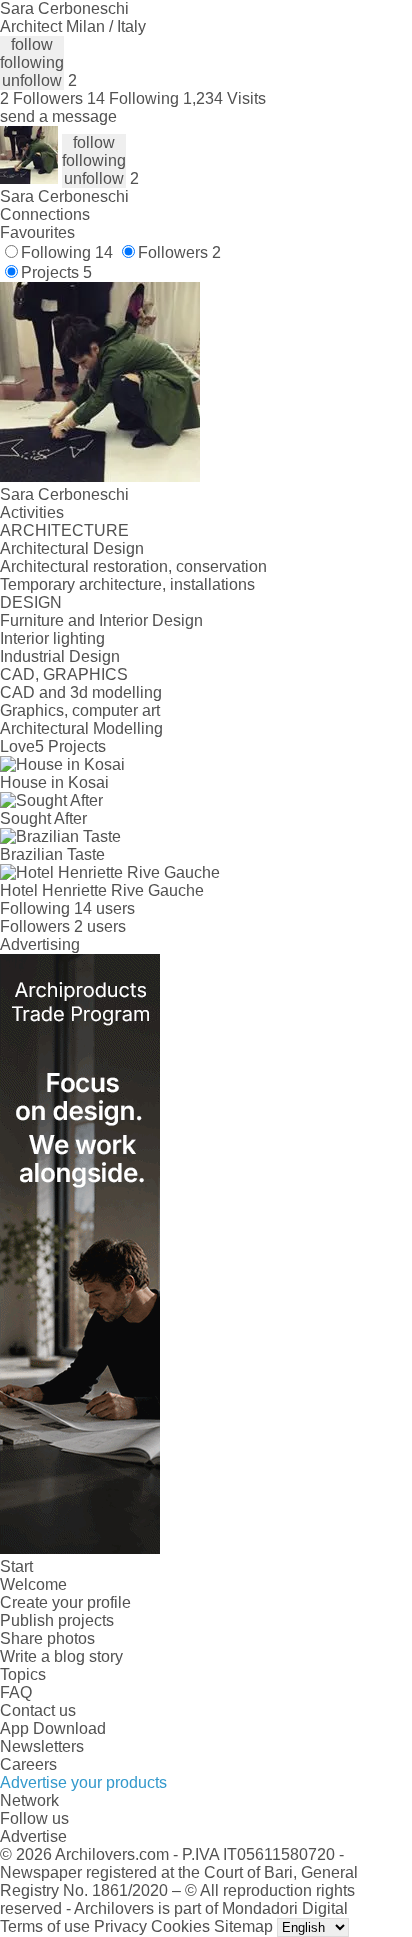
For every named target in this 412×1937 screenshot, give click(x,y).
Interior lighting (52, 638)
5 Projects (70, 746)
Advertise (33, 1836)
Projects (56, 272)
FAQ (16, 1692)
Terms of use (45, 1926)
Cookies (180, 1926)
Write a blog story (61, 1656)
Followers (179, 252)
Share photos (47, 1638)
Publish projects (57, 1620)
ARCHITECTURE (64, 530)
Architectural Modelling (81, 728)
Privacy (120, 1926)
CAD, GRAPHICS (64, 674)
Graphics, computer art (80, 710)
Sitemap (243, 1926)
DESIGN (31, 602)
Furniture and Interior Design (101, 620)
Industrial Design (60, 656)
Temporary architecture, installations (127, 584)
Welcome (33, 1584)
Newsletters (42, 1746)
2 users (100, 926)
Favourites (37, 232)
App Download (53, 1728)
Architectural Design (72, 548)
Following (67, 252)
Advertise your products (83, 1782)
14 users (104, 908)
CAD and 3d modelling (81, 692)
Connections (45, 214)
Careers (28, 1764)
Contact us (38, 1710)
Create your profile (65, 1602)
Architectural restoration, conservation (133, 566)
